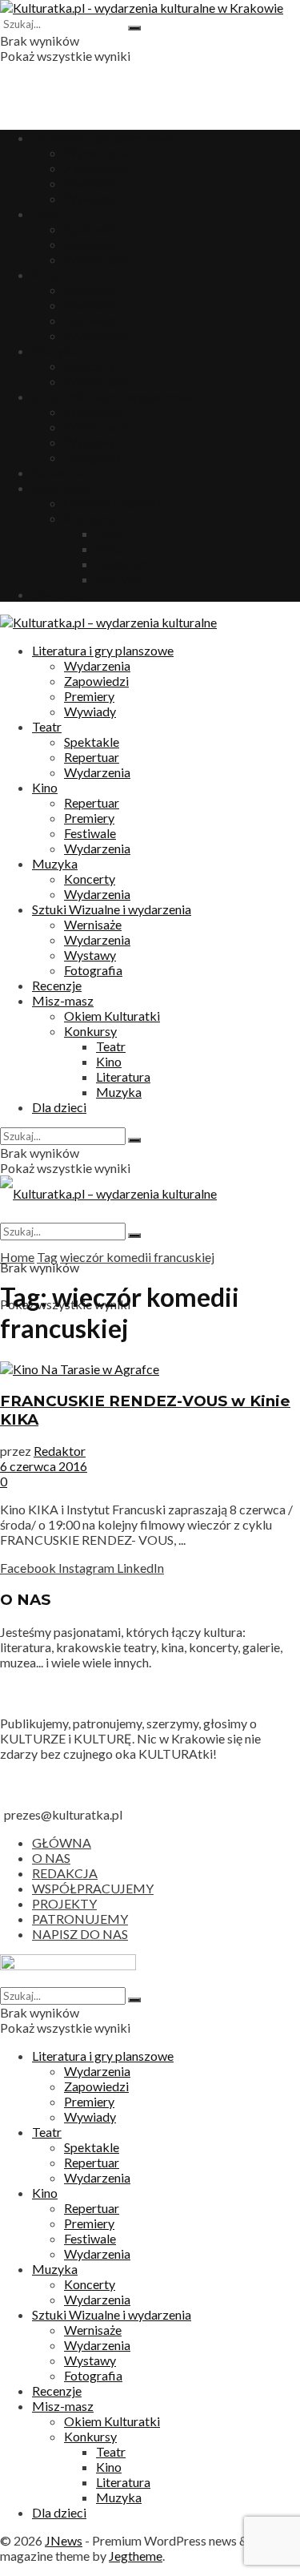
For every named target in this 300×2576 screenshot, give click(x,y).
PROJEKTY (64, 1903)
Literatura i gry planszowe (103, 137)
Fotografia (93, 457)
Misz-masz (63, 488)
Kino (45, 274)
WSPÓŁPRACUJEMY (93, 1888)
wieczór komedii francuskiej (137, 1257)
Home (17, 1257)
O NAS (51, 1858)
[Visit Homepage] (142, 8)
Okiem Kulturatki (112, 503)
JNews (64, 2540)
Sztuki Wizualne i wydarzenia (112, 396)
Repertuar (92, 244)
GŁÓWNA (62, 1842)
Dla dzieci (59, 594)
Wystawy (90, 442)
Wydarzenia (97, 153)
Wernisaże (93, 411)
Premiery (89, 183)
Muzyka (55, 351)
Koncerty (90, 366)
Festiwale (90, 320)
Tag (47, 1257)
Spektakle (92, 229)
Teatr (47, 214)
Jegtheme (136, 2556)
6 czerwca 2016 (44, 1466)
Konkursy (90, 518)
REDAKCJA (65, 1873)
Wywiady (90, 198)
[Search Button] (134, 28)
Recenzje (57, 472)
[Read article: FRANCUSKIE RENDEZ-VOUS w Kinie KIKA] (150, 1369)
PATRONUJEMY (80, 1919)
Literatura (123, 564)
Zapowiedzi (96, 168)
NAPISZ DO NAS (80, 1934)
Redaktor (60, 1451)
